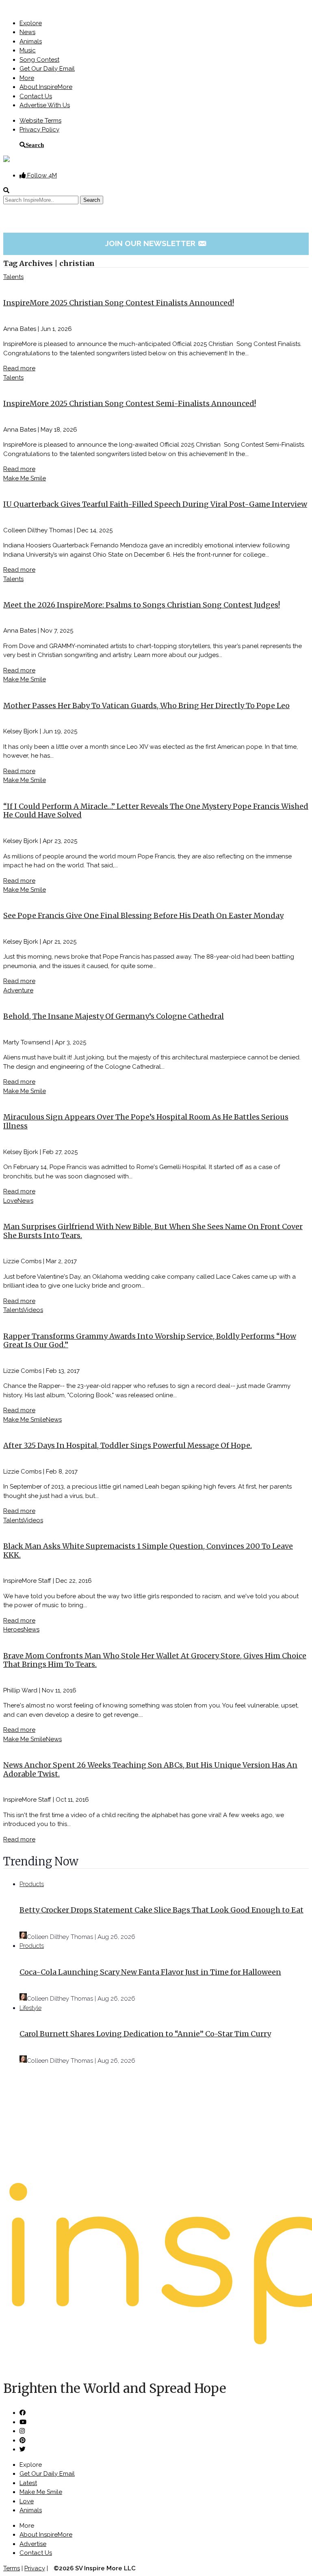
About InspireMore (46, 87)
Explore (31, 23)
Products (32, 1884)
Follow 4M (41, 175)
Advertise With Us (45, 105)
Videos (33, 1310)
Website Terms (40, 121)
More (27, 78)
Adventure (18, 990)
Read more (19, 368)
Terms (12, 2568)
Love (10, 1201)
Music (28, 50)
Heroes (13, 1629)
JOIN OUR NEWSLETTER (156, 243)
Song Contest (39, 60)
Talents (13, 277)
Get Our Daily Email (47, 69)
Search (35, 145)
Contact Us (36, 96)
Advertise (33, 2544)
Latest (28, 2483)
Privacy (35, 2568)
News (27, 32)
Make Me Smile (25, 478)
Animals (31, 41)
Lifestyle (30, 2008)
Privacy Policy (39, 130)
